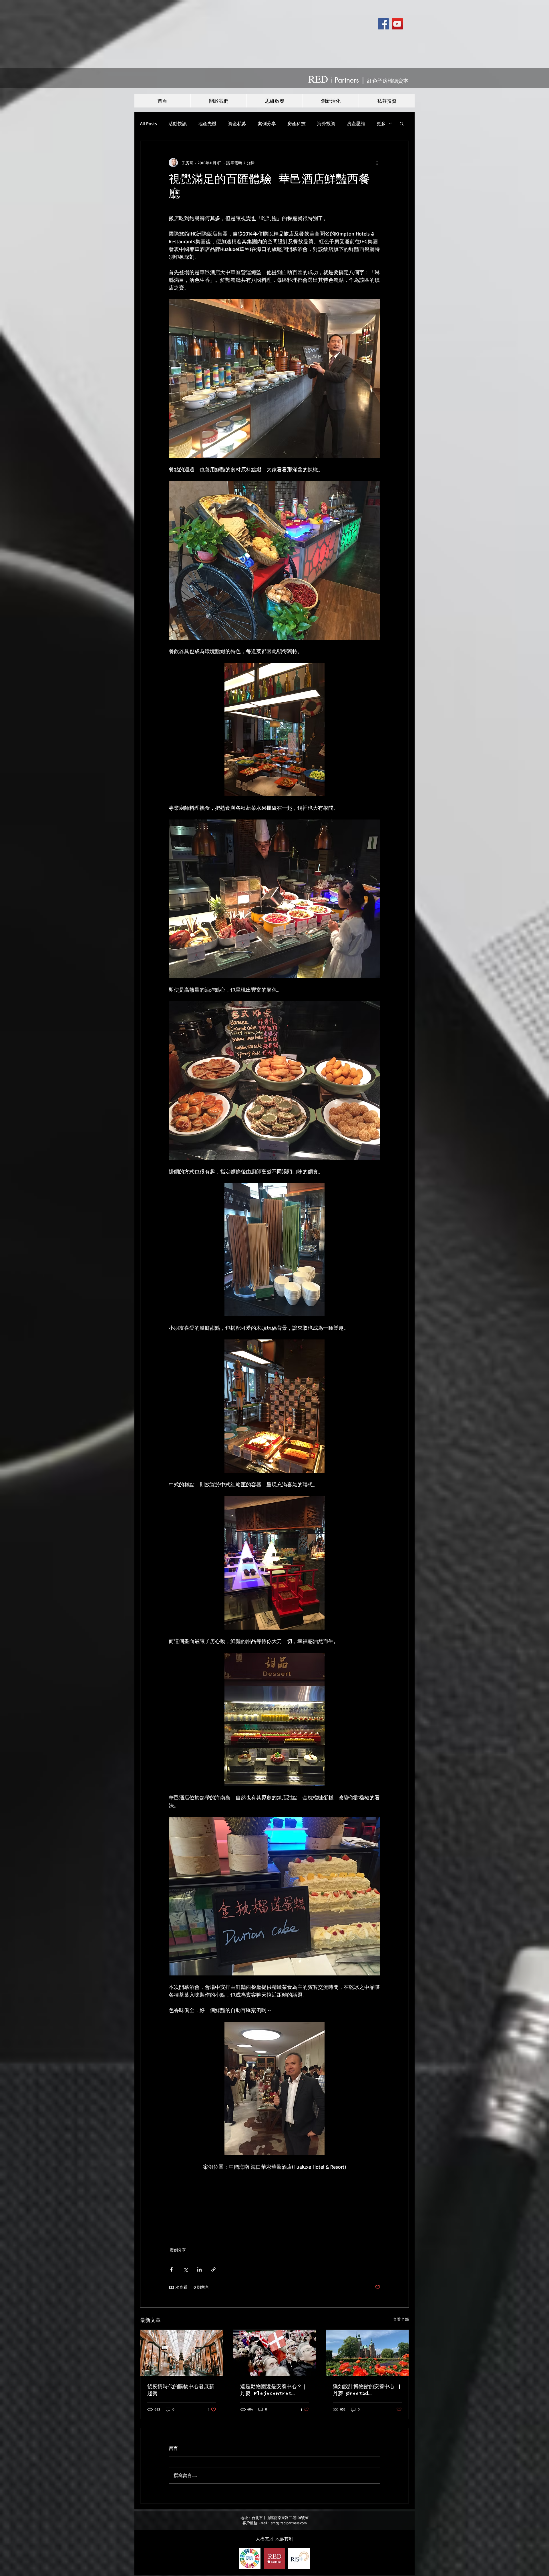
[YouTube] (397, 24)
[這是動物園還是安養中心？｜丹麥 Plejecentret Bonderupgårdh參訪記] (275, 2353)
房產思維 (356, 123)
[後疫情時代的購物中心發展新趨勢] (182, 2353)
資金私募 (237, 123)
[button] (402, 123)
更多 (381, 123)
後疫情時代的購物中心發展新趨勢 (181, 2390)
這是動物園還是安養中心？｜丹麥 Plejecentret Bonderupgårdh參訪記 (274, 2390)
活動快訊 (178, 123)
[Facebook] (383, 24)
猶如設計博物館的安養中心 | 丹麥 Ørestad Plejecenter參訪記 (367, 2390)
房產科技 (297, 123)
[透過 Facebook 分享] (171, 2269)
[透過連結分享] (213, 2269)
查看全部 (401, 2319)
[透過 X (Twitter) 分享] (185, 2269)
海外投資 (326, 123)
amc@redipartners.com (289, 2523)
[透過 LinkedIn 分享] (199, 2269)
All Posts (149, 123)
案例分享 (267, 123)
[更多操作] (377, 163)
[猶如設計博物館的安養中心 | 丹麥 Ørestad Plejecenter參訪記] (367, 2353)
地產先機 (207, 123)
